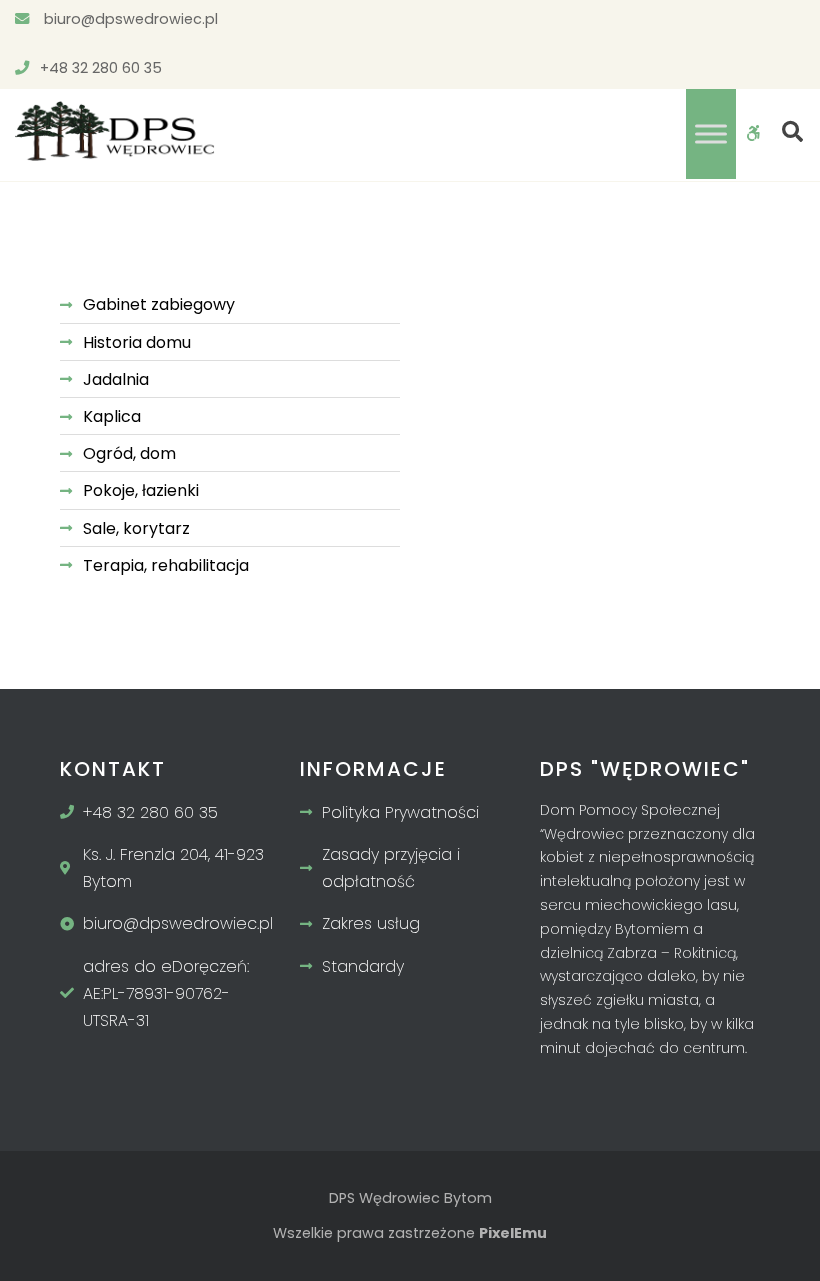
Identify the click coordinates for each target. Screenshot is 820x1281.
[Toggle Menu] (711, 133)
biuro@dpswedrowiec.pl (129, 19)
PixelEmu (513, 1233)
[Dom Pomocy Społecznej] (115, 131)
